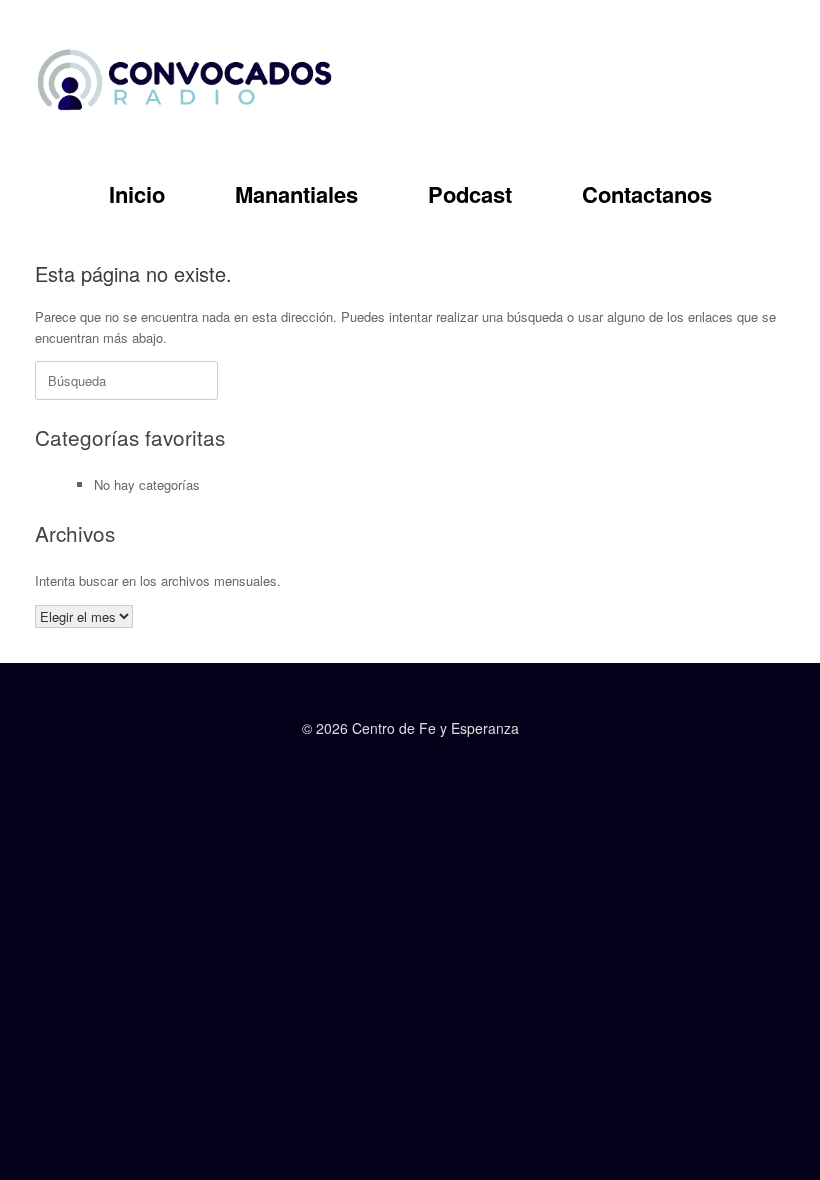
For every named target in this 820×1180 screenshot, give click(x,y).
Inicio (137, 194)
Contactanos (647, 194)
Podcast (470, 194)
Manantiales (296, 194)
